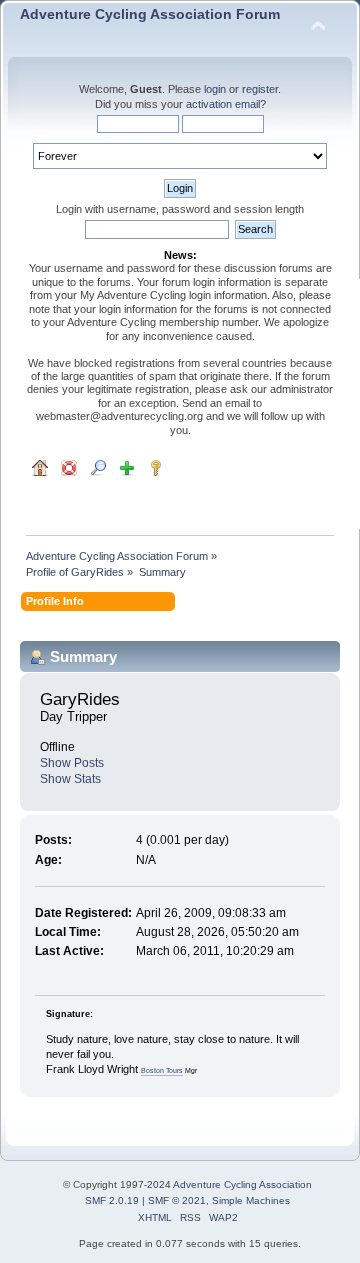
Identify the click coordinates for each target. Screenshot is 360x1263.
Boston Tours (162, 1070)
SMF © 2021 (177, 1200)
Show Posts (72, 763)
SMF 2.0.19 (112, 1200)
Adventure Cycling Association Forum (150, 14)
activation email (223, 104)
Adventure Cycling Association (242, 1184)
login (215, 89)
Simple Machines (251, 1200)
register (260, 89)
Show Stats (70, 779)
